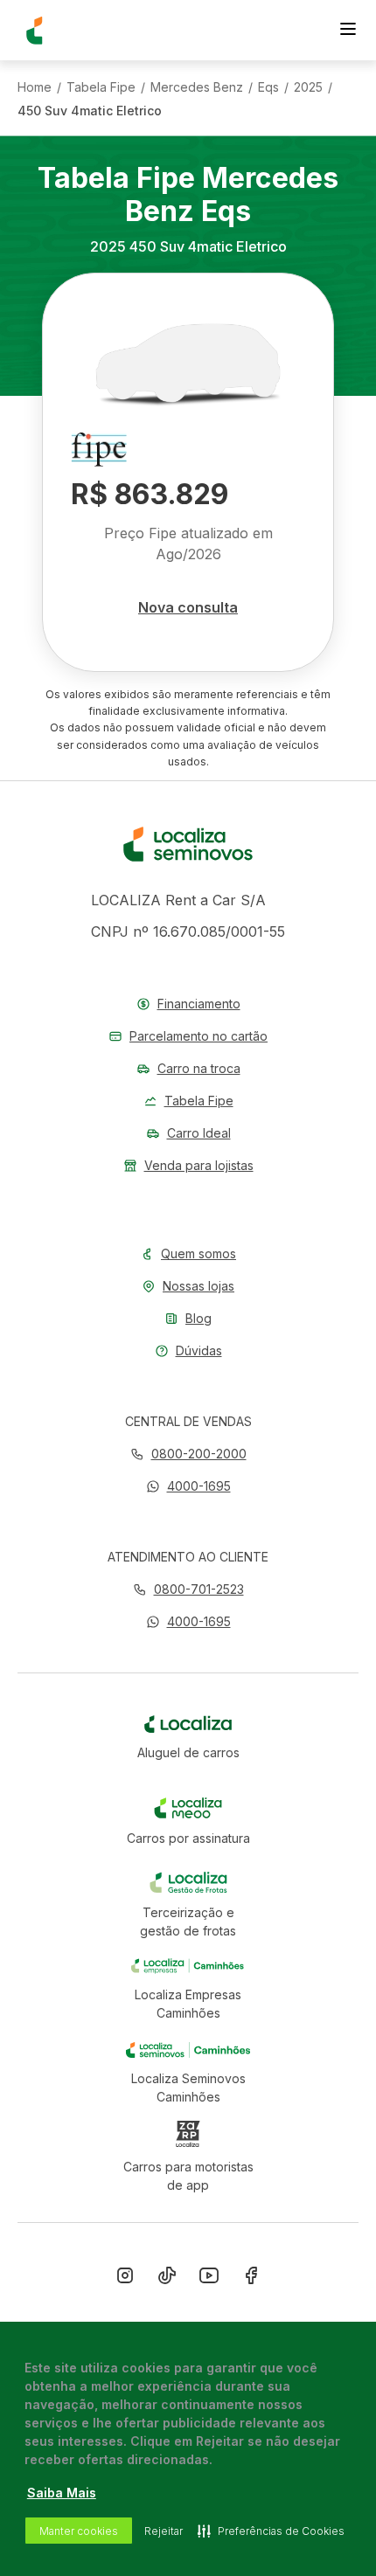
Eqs (268, 87)
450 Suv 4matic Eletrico (90, 111)
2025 (308, 87)
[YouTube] (209, 2279)
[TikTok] (167, 2279)
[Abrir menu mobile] (348, 31)
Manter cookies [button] (79, 2531)
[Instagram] (125, 2279)
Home (35, 87)
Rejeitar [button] (164, 2531)
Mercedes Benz (197, 87)
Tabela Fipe (101, 87)
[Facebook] (251, 2279)
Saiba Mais (62, 2493)
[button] (188, 1486)
